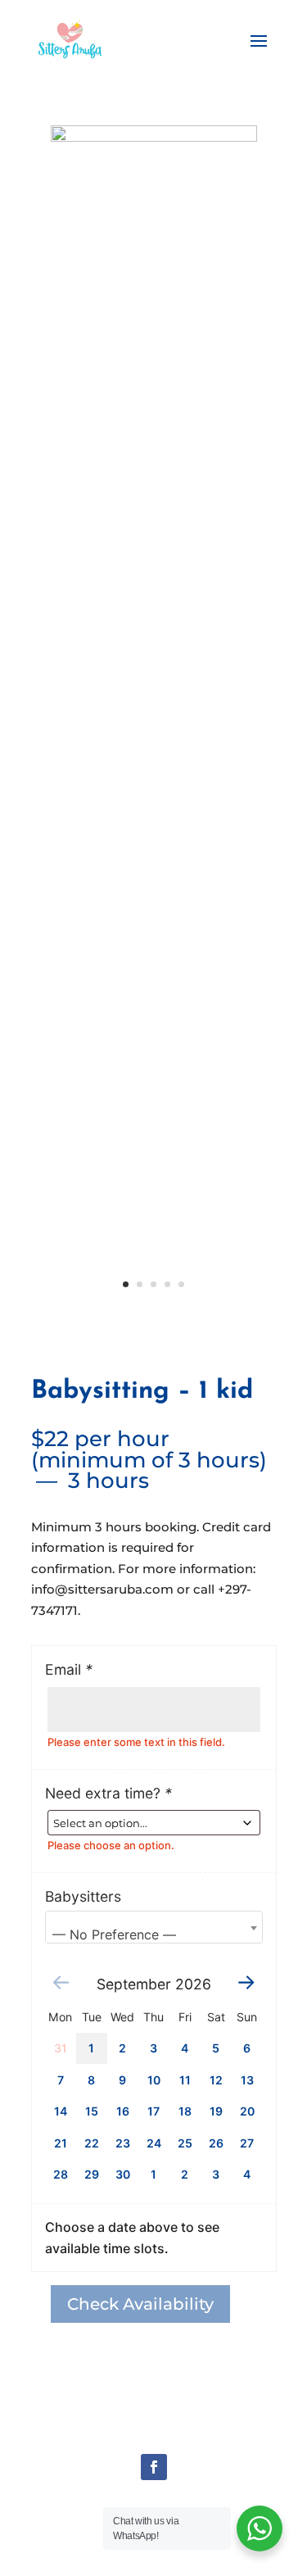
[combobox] (154, 1927)
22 (92, 2143)
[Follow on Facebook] (154, 2467)
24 (154, 2143)
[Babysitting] (154, 137)
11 (185, 2080)
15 (92, 2111)
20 (247, 2111)
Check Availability (140, 2304)
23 (123, 2143)
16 (123, 2111)
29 (92, 2174)
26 (216, 2143)
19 (216, 2111)
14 (61, 2111)
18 (185, 2111)
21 (61, 2143)
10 (154, 2080)
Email (69, 1669)
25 (185, 2143)
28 (61, 2174)
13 (247, 2080)
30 (123, 2174)
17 (153, 2111)
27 (247, 2143)
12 (216, 2080)
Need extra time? (108, 1793)
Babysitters (83, 1896)
